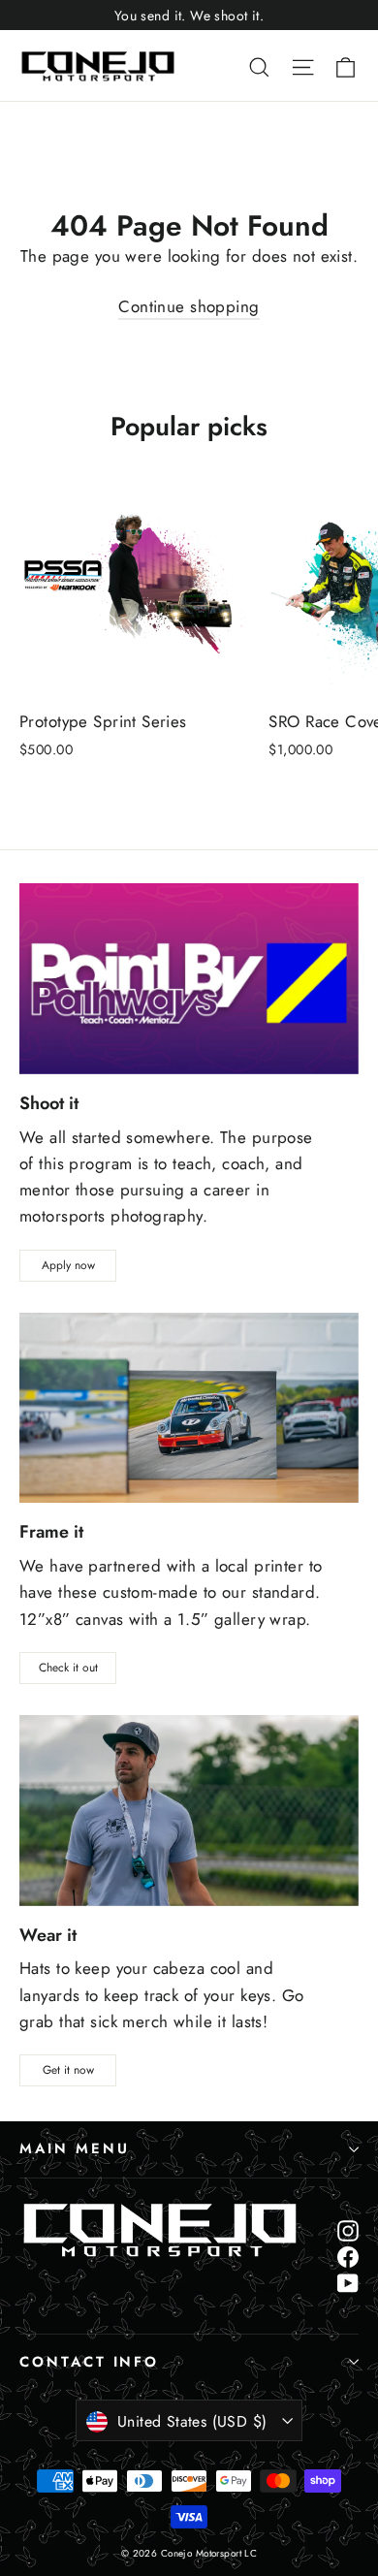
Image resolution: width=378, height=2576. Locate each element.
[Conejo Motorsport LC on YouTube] (348, 2282)
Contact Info (89, 2362)
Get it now (68, 2070)
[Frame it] (189, 1408)
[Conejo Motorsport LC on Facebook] (348, 2256)
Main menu (74, 2148)
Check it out (68, 1668)
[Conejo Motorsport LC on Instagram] (348, 2229)
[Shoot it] (189, 979)
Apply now (68, 1265)
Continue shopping (189, 306)
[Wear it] (189, 1811)
